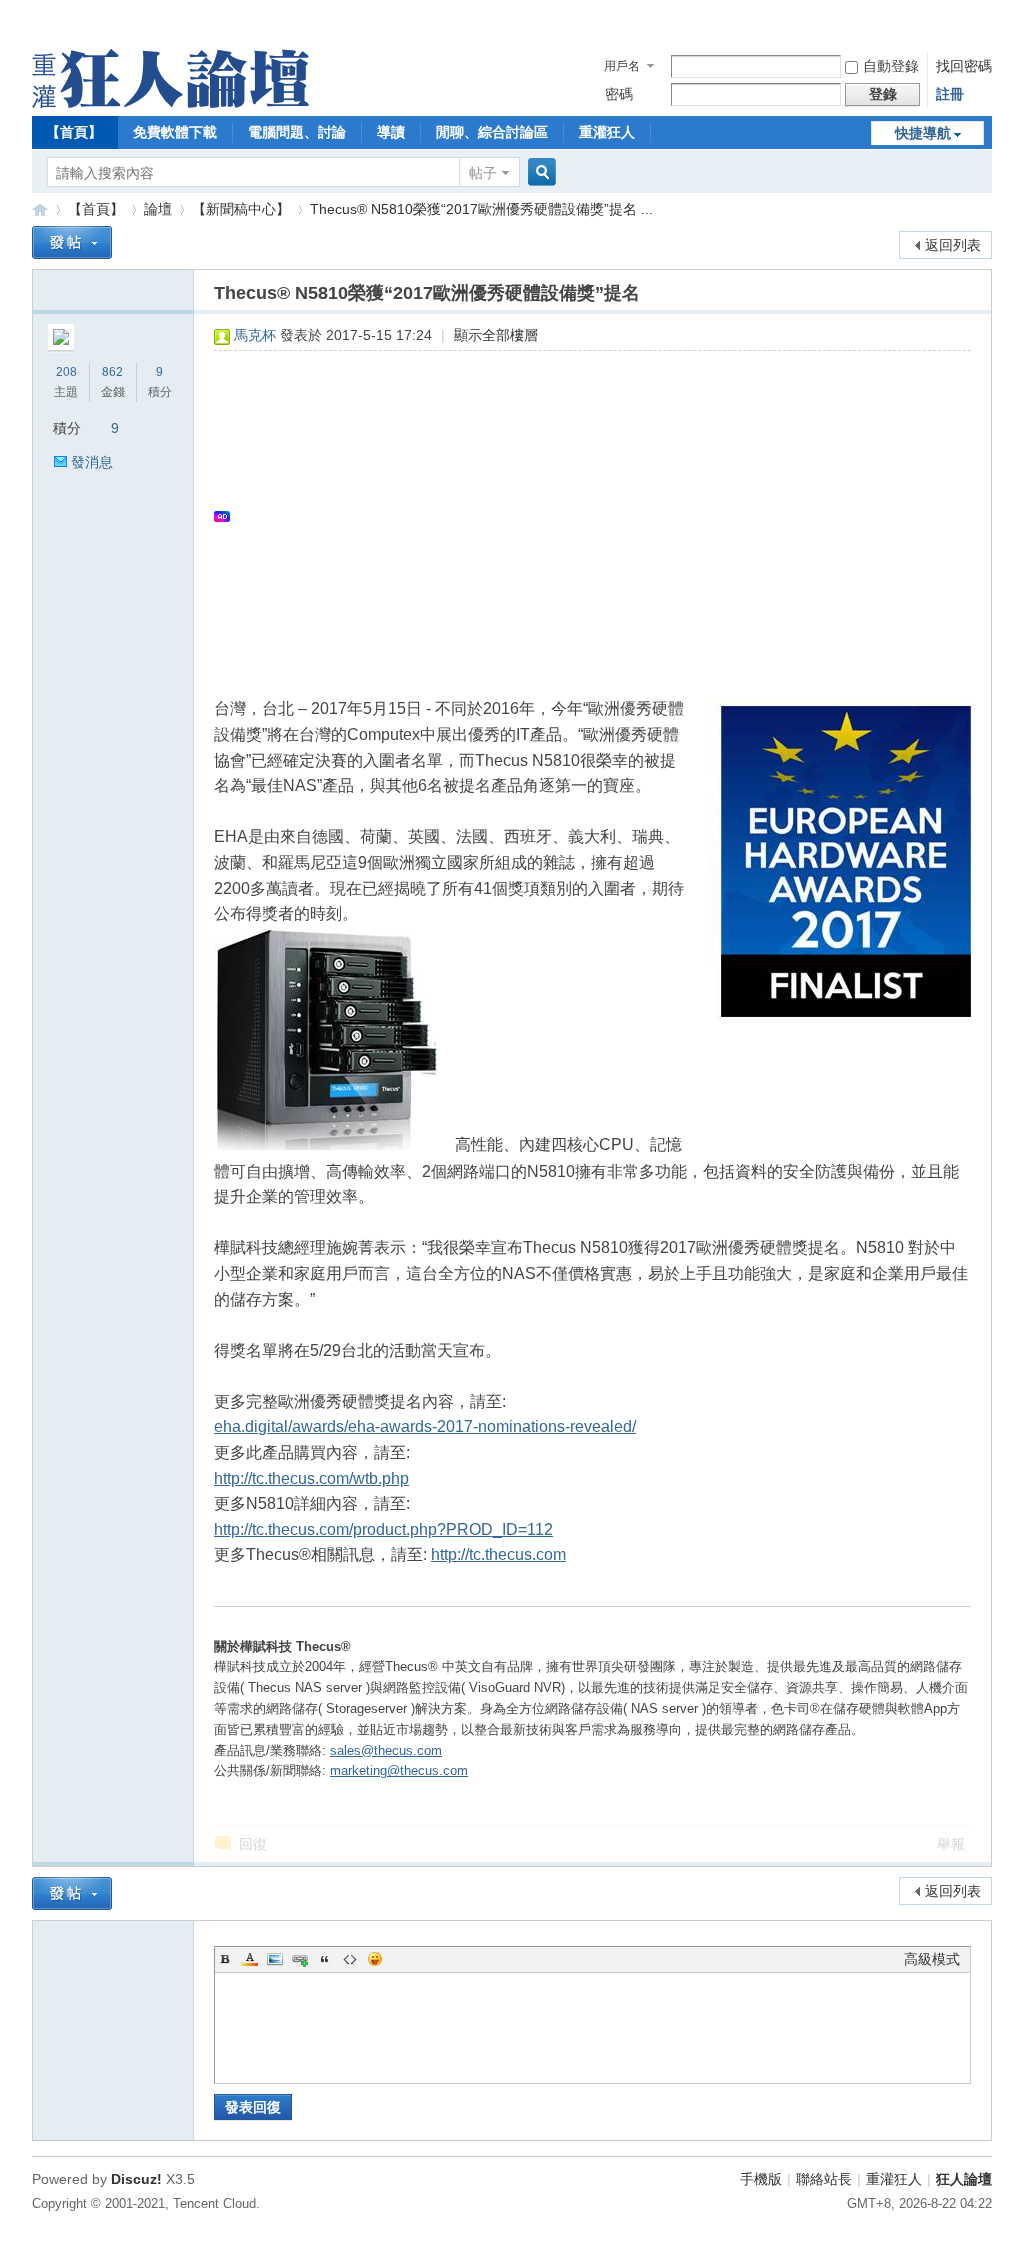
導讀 (391, 132)
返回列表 (953, 245)
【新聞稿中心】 (241, 209)
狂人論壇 (964, 2179)
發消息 (92, 462)
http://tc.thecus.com (498, 1554)
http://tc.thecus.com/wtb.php (311, 1478)
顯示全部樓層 (496, 335)
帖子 (483, 173)
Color (250, 1959)
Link (300, 1959)
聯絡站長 (824, 2179)
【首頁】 (74, 132)
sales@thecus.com (386, 1750)
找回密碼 (964, 66)
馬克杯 (255, 335)
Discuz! (136, 2179)
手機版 (761, 2179)
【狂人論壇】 (40, 209)
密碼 (619, 94)
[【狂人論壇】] (170, 103)
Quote (325, 1959)
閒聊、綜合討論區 (492, 132)
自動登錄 (891, 66)
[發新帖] (72, 242)
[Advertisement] (582, 516)
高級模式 (932, 1959)
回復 (253, 1844)
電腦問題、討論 (297, 132)
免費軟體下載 (175, 132)
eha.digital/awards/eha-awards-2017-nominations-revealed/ (425, 1426)
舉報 (951, 1844)
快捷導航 (923, 133)
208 (66, 372)
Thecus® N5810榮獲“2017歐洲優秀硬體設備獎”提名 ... (481, 209)
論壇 (158, 209)
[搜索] (539, 172)
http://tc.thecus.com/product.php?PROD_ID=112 (383, 1529)
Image (275, 1959)
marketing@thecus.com (399, 1770)
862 (112, 372)
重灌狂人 (607, 132)
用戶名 (622, 66)
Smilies (375, 1959)
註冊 (950, 94)
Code (350, 1959)
